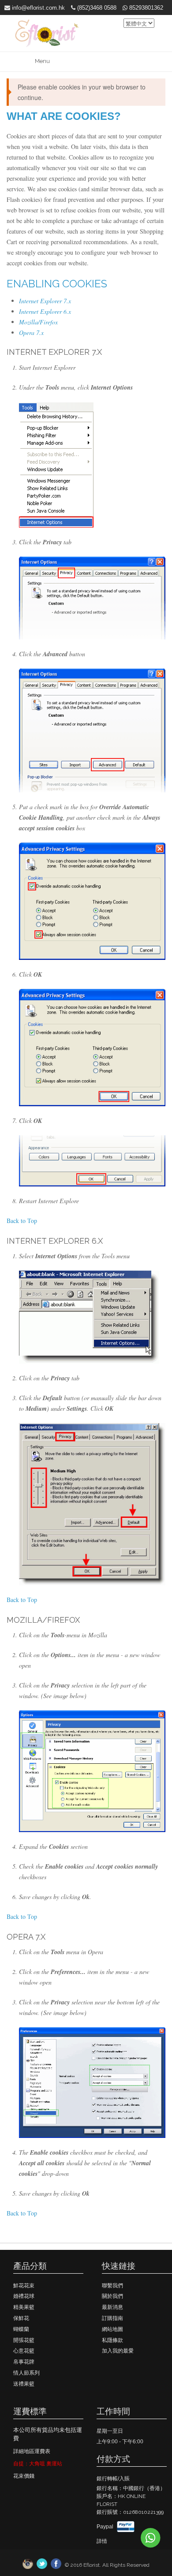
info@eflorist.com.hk (37, 8)
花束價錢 (24, 2476)
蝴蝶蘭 (21, 2329)
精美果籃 (24, 2307)
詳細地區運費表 (32, 2451)
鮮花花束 (24, 2286)
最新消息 (112, 2307)
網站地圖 (112, 2329)
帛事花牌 (24, 2362)
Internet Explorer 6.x (45, 311)
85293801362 (145, 8)
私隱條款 (112, 2340)
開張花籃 (24, 2340)
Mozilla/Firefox (38, 322)
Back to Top (22, 1221)
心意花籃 (24, 2351)
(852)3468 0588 (96, 8)
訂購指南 (112, 2318)
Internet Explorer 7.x (45, 301)
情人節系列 (26, 2373)
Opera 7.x (31, 333)
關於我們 (112, 2296)
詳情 (102, 2541)
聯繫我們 (112, 2286)
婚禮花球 (24, 2296)
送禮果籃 (24, 2384)
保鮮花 (21, 2318)
